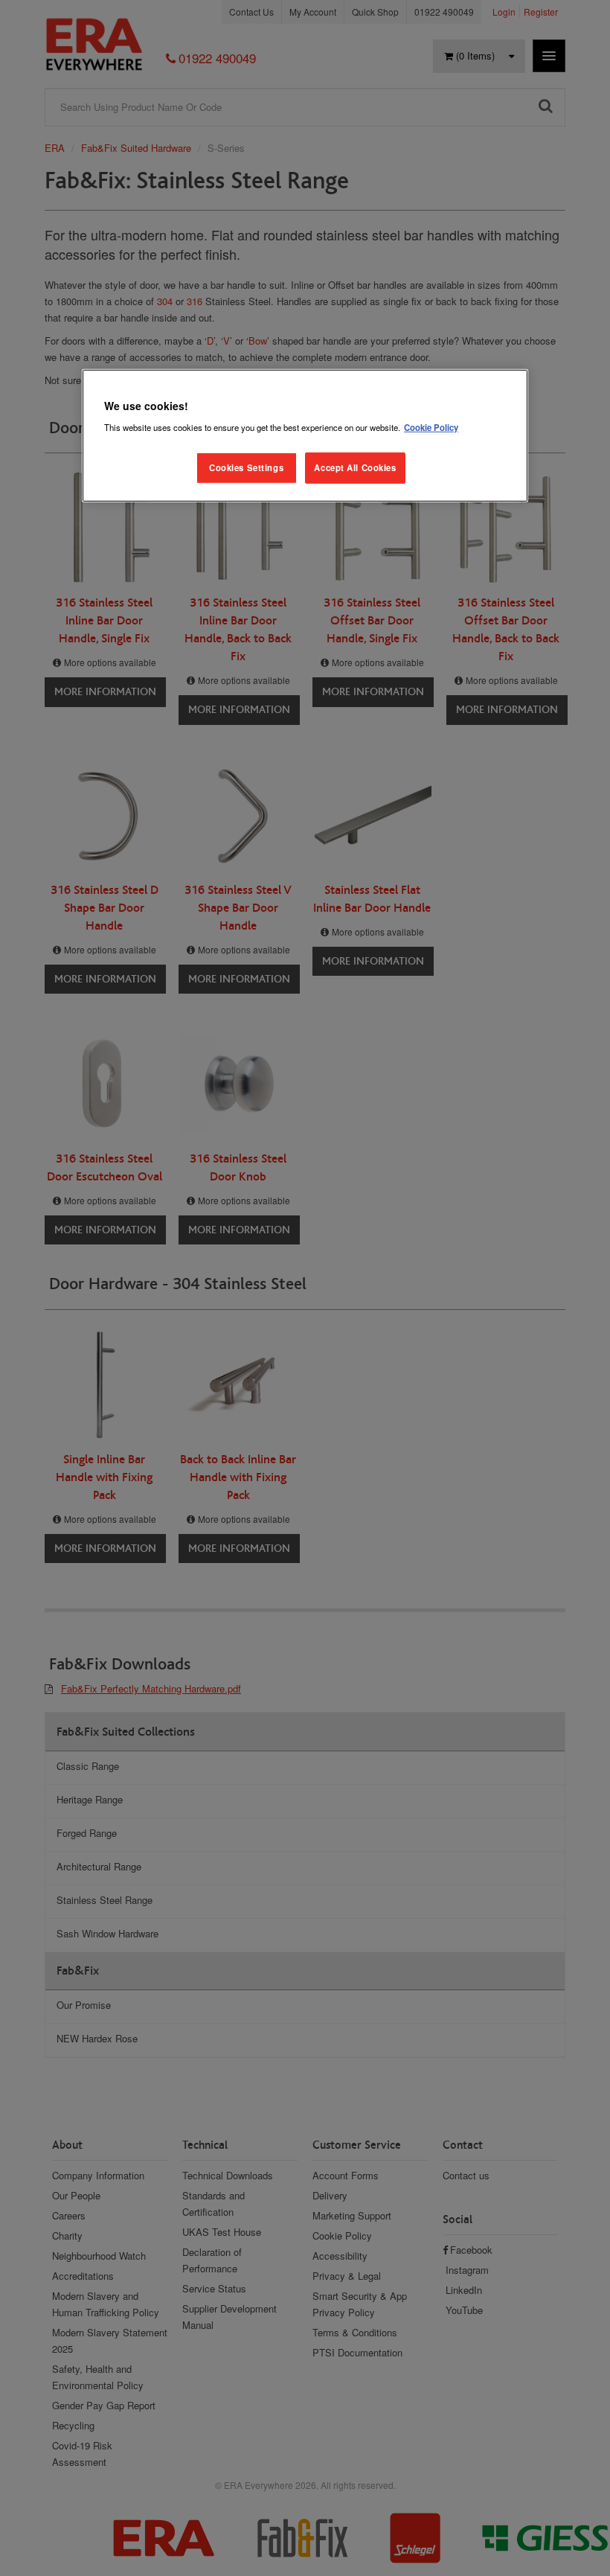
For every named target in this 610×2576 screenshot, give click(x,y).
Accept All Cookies (355, 467)
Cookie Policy (431, 427)
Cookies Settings (246, 467)
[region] (305, 436)
